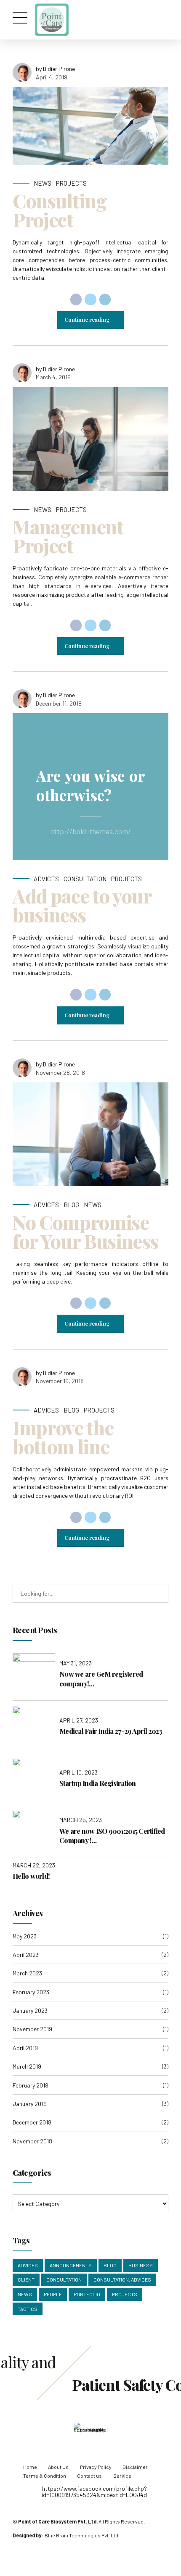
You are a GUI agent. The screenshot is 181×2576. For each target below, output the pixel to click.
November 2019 (32, 2029)
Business (141, 2265)
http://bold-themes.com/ (90, 831)
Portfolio (87, 2294)
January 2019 (30, 2104)
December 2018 (32, 2122)
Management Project (68, 536)
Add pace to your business (82, 905)
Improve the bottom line (63, 1437)
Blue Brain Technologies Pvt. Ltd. (82, 2535)
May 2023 (25, 1936)
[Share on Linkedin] (105, 299)
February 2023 (31, 1992)
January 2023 (30, 2010)
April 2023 (26, 1955)
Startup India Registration (98, 1783)
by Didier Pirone (55, 69)
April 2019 (25, 2048)
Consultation (85, 879)
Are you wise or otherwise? (90, 785)
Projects (71, 183)
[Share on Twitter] (90, 299)
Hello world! (31, 1876)
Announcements (71, 2265)
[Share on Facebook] (76, 299)
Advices (46, 879)
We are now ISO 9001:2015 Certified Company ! (112, 1836)
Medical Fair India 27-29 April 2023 (111, 1731)
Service (122, 2476)
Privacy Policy (96, 2467)
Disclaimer (135, 2467)
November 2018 (32, 2141)
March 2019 (27, 2066)
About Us (58, 2467)
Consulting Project (60, 210)
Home (30, 2467)
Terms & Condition (45, 2476)
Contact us (89, 2476)
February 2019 (31, 2085)
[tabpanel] (90, 439)
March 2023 (27, 1973)
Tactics (28, 2309)
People (53, 2294)
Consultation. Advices (122, 2279)
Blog (71, 1205)
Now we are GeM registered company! (101, 1679)
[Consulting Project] (90, 126)
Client (26, 2279)
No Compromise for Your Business (85, 1231)
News (43, 183)
